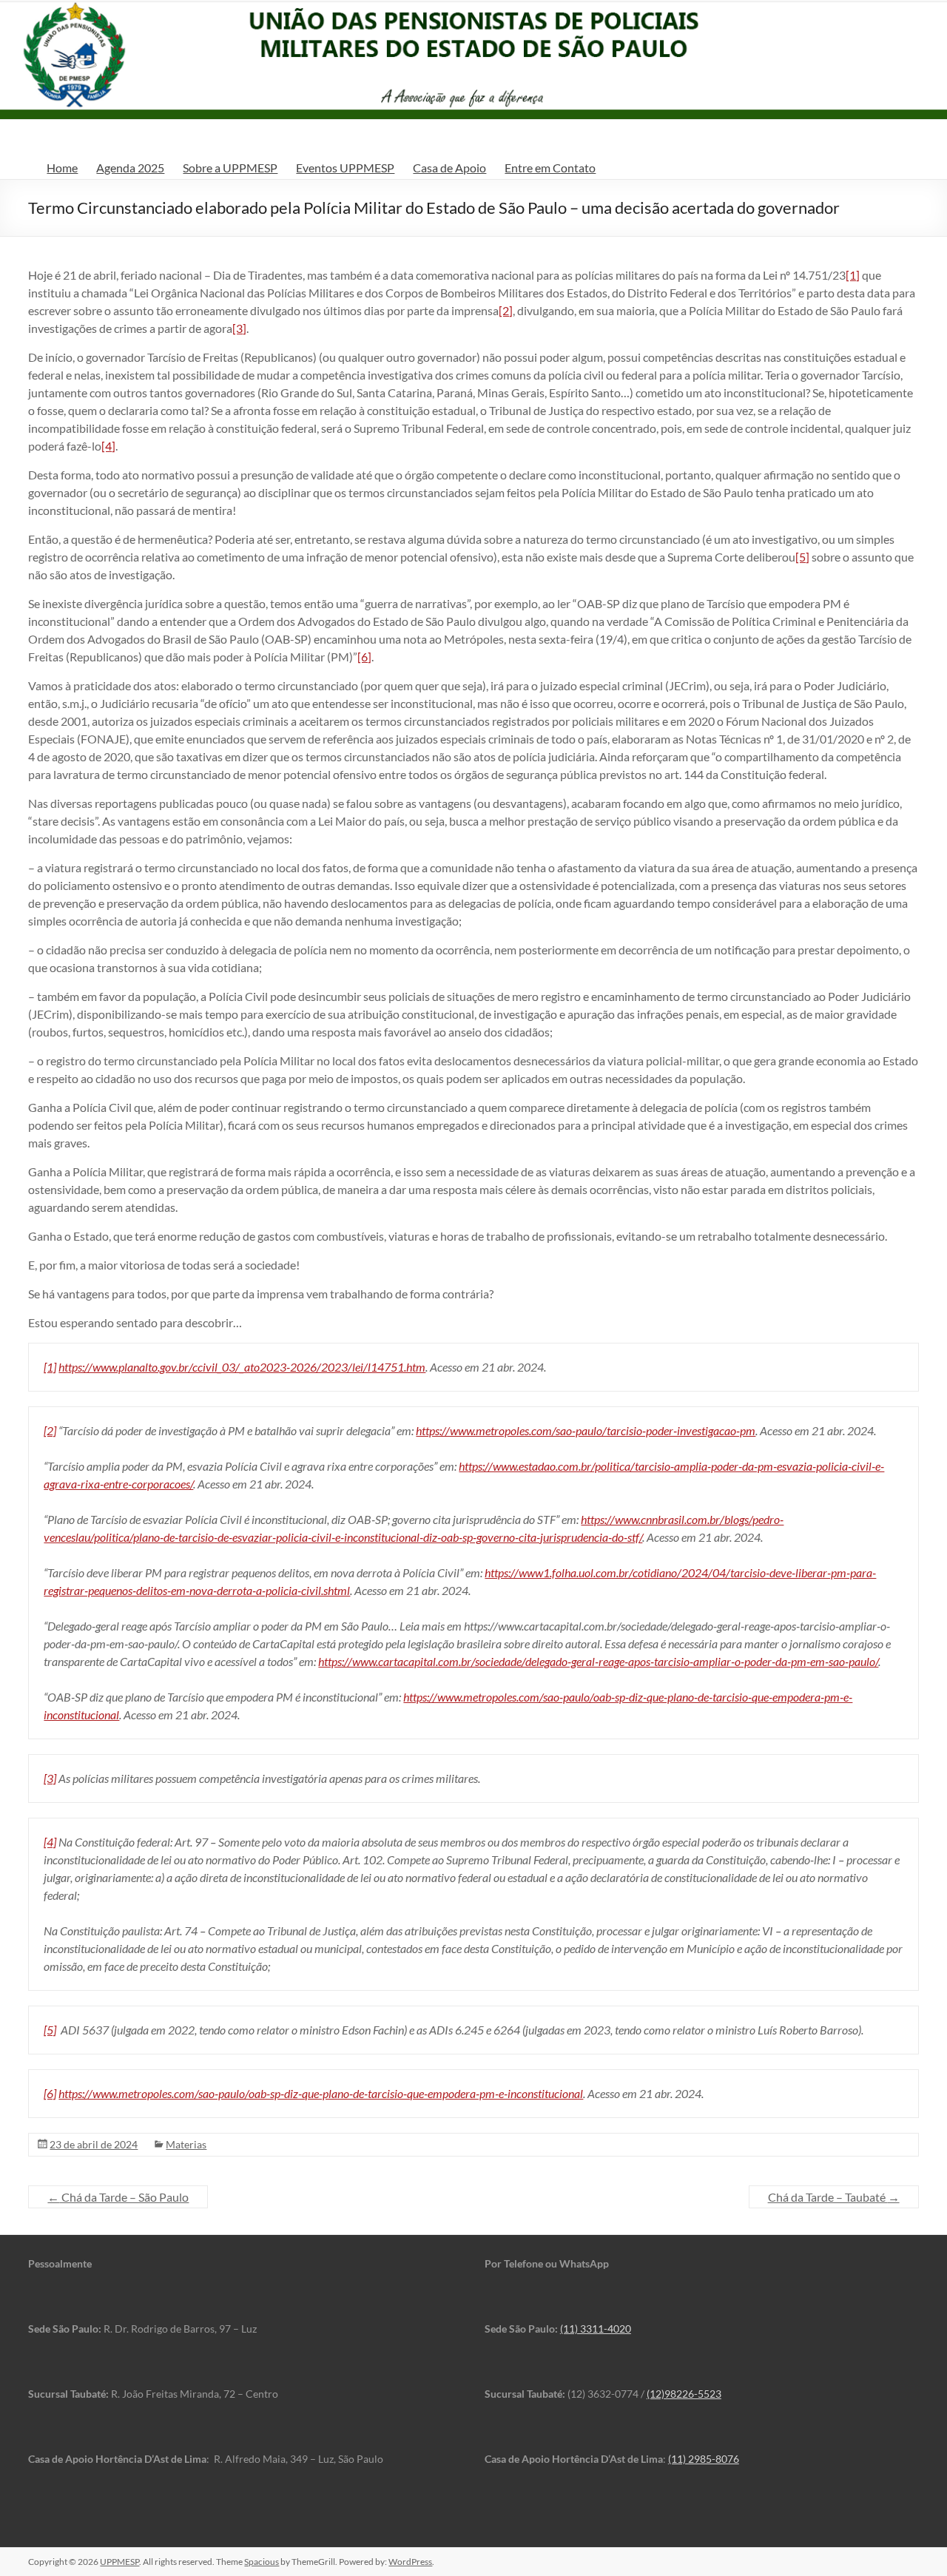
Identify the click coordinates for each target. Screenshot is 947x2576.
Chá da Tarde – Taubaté (834, 2197)
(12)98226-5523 (684, 2394)
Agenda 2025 (130, 168)
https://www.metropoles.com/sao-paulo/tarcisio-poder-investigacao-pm (586, 1430)
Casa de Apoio (449, 168)
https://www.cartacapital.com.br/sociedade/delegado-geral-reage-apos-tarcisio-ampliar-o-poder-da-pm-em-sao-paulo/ (598, 1661)
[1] (853, 275)
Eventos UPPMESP (345, 168)
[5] (802, 557)
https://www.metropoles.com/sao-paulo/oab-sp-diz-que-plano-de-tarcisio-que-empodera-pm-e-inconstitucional (321, 2093)
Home (62, 168)
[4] (108, 446)
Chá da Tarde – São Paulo (118, 2197)
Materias (186, 2144)
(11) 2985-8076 (704, 2459)
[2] (506, 310)
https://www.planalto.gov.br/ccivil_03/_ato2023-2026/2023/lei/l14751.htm (242, 1367)
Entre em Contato (550, 168)
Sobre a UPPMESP (230, 168)
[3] (239, 328)
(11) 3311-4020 (596, 2329)
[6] (364, 657)
